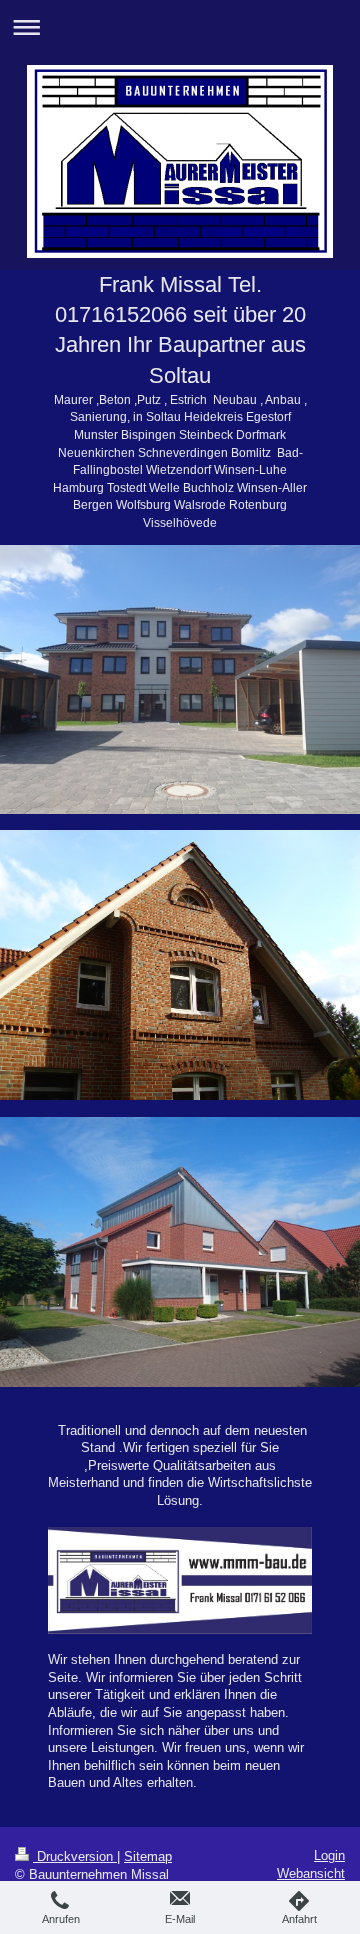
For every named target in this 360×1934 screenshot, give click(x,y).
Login (329, 1855)
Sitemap (148, 1856)
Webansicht (311, 1873)
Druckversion (75, 1856)
